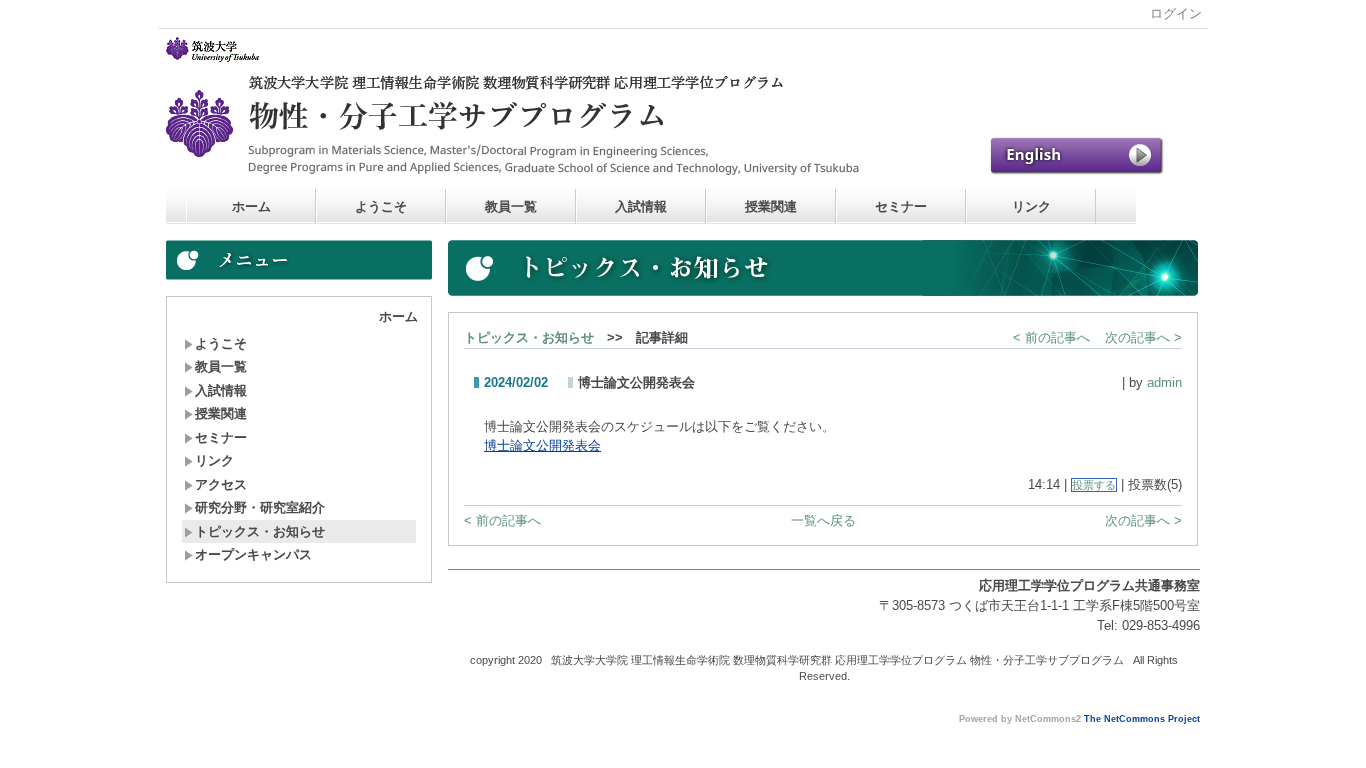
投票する (1094, 485)
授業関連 (771, 206)
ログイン (1176, 13)
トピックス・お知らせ (260, 531)
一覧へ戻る (823, 520)
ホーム (251, 206)
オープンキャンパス (253, 554)
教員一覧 (511, 206)
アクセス (221, 484)
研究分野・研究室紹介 (260, 507)
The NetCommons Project (1142, 719)
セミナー (901, 206)
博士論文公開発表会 (542, 445)
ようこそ (381, 206)
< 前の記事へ (1051, 337)
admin (1164, 382)
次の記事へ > (1143, 337)
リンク (1031, 206)
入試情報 (641, 206)
